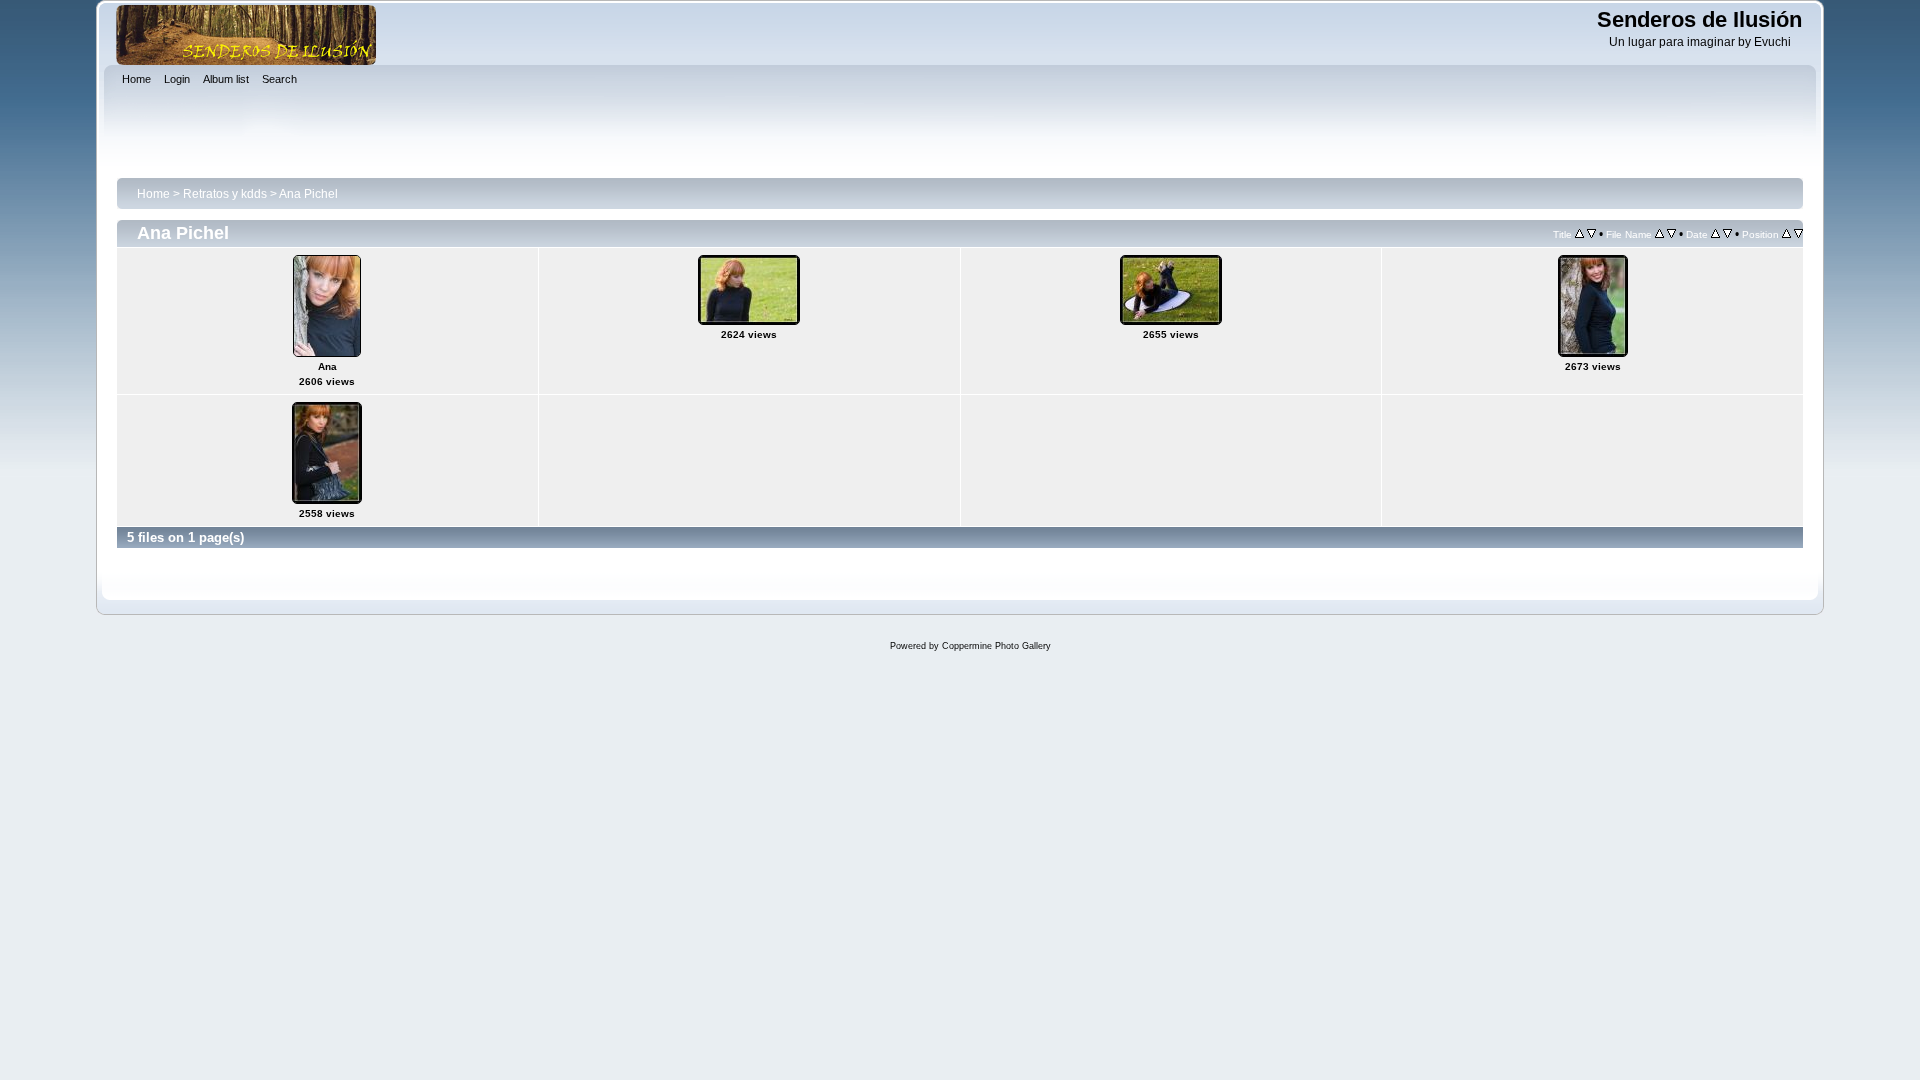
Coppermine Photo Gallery (996, 646)
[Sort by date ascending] (1715, 234)
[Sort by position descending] (1798, 234)
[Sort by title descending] (1591, 234)
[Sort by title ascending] (1579, 234)
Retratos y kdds (225, 194)
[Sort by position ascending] (1786, 234)
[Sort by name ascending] (1659, 234)
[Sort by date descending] (1727, 234)
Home (153, 194)
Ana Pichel (308, 194)
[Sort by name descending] (1671, 234)
